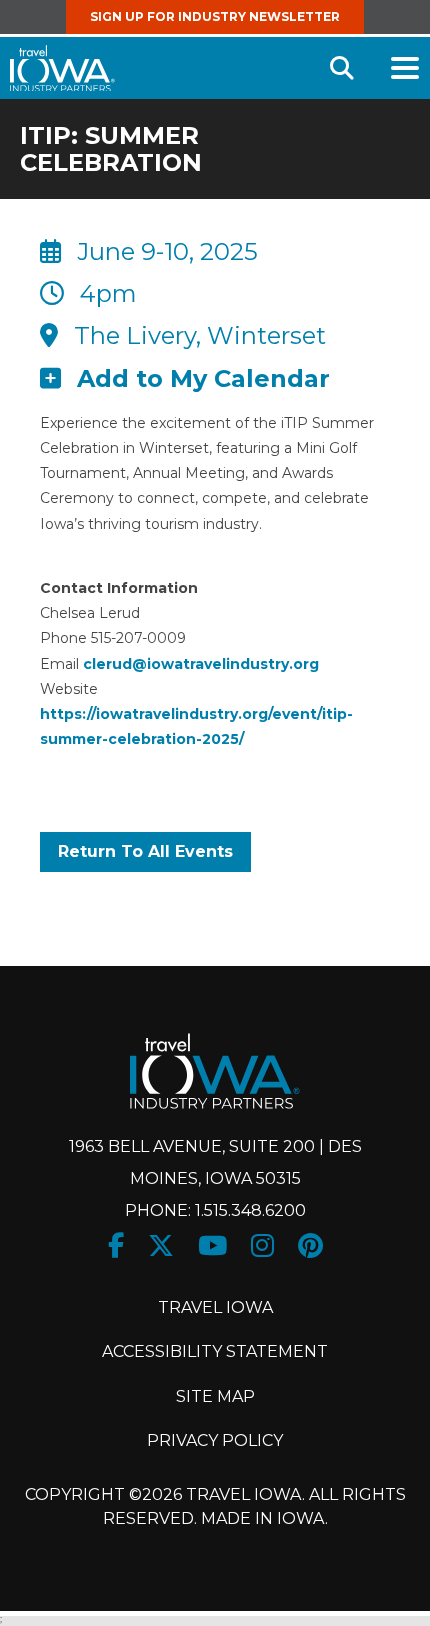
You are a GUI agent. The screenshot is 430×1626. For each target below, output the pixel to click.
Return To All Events (145, 851)
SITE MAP (215, 1396)
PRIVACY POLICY (215, 1440)
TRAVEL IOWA (215, 1307)
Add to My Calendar (203, 378)
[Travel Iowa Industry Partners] (62, 68)
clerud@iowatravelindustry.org (201, 664)
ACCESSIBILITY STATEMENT (215, 1351)
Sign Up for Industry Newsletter (215, 16)
